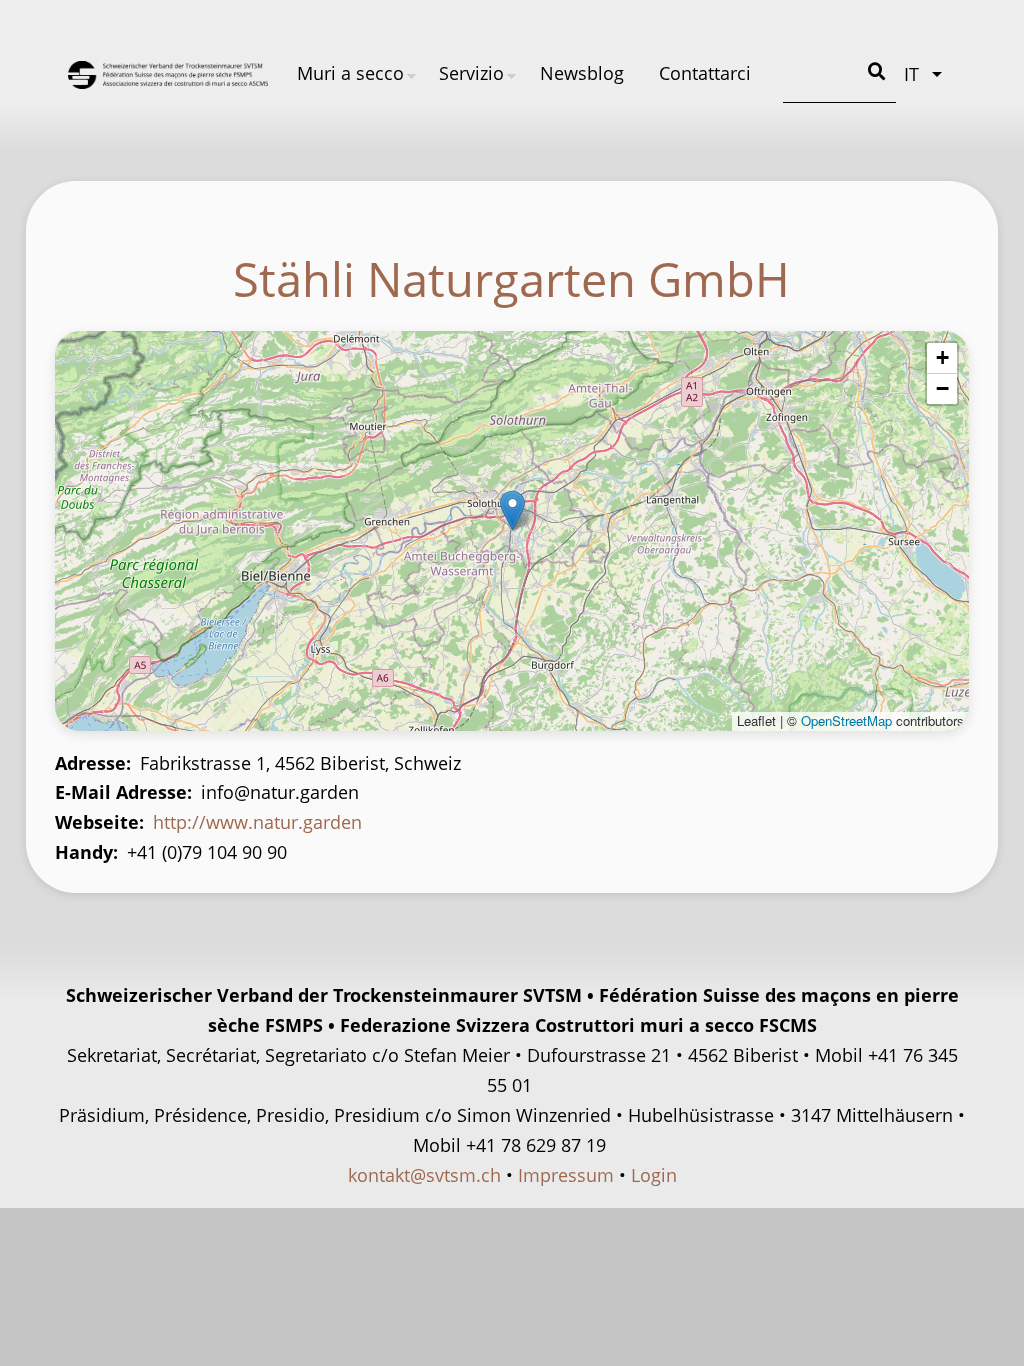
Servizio (471, 73)
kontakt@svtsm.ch (424, 1175)
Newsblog (582, 73)
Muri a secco (350, 73)
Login (654, 1175)
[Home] (167, 75)
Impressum (566, 1175)
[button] (512, 510)
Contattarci (705, 73)
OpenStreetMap (846, 720)
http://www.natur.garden (257, 822)
